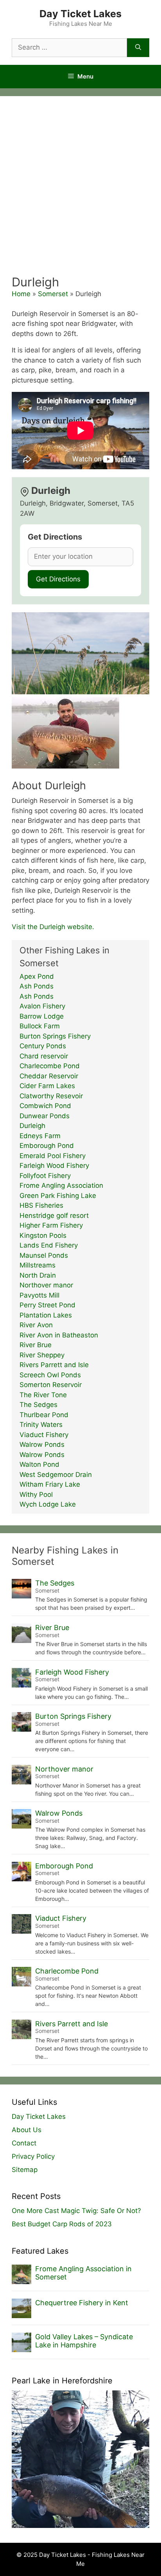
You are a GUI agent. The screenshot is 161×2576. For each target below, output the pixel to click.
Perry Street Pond (47, 1305)
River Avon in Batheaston (59, 1335)
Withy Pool (36, 1494)
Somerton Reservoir (51, 1385)
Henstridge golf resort (54, 1216)
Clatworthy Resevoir (51, 1096)
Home (21, 294)
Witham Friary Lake (50, 1484)
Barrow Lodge (42, 1016)
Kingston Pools (43, 1235)
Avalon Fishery (42, 1006)
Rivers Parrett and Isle (54, 1365)
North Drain (38, 1275)
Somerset (53, 294)
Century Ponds (43, 1046)
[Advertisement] (80, 190)
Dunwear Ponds (45, 1116)
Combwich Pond (45, 1106)
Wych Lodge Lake (48, 1504)
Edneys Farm (40, 1136)
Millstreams (38, 1265)
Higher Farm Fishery (51, 1225)
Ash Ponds (37, 986)
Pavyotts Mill (39, 1295)
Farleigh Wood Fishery (54, 1166)
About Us (27, 2130)
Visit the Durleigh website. (53, 927)
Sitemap (25, 2170)
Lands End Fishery (49, 1245)
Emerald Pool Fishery (53, 1156)
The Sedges (38, 1405)
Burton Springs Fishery (55, 1036)
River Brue (36, 1345)
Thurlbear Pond (44, 1415)
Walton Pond (39, 1464)
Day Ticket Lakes (80, 14)
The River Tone (43, 1395)
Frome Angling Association (61, 1185)
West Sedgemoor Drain (56, 1475)
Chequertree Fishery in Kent (82, 2303)
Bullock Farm (40, 1026)
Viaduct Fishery (44, 1435)
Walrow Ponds (42, 1444)
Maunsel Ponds (44, 1255)
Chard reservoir (44, 1056)
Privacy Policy (33, 2156)
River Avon (36, 1325)
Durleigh (32, 1126)
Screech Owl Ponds (50, 1375)
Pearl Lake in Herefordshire (62, 2381)
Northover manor (46, 1285)
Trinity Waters (41, 1425)
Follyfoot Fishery (45, 1176)
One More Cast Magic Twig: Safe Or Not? (76, 2211)
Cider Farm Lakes (47, 1086)
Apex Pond (37, 976)
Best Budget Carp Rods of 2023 (62, 2224)
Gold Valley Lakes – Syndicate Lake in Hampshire (84, 2341)
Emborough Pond (47, 1146)
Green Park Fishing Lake (58, 1196)
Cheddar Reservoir (49, 1076)
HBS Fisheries (41, 1205)
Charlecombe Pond (50, 1066)
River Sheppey (42, 1355)
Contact (24, 2143)
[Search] (138, 48)
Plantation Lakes (46, 1315)
